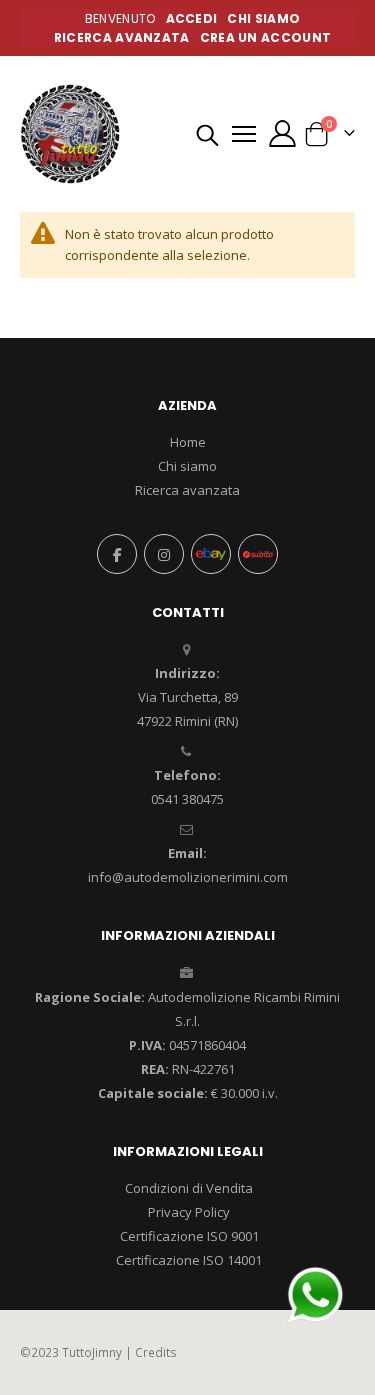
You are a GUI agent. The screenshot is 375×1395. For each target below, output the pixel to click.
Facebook (117, 554)
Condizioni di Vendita (189, 1188)
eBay (211, 554)
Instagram (164, 554)
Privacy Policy (189, 1212)
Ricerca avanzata (122, 37)
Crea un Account (266, 37)
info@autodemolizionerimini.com (188, 877)
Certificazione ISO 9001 (189, 1236)
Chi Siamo (263, 18)
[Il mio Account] (282, 133)
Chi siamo (187, 466)
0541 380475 (187, 799)
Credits (156, 1352)
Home (188, 442)
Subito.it (258, 554)
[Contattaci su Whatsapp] (315, 1293)
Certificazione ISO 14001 (189, 1260)
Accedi (192, 18)
